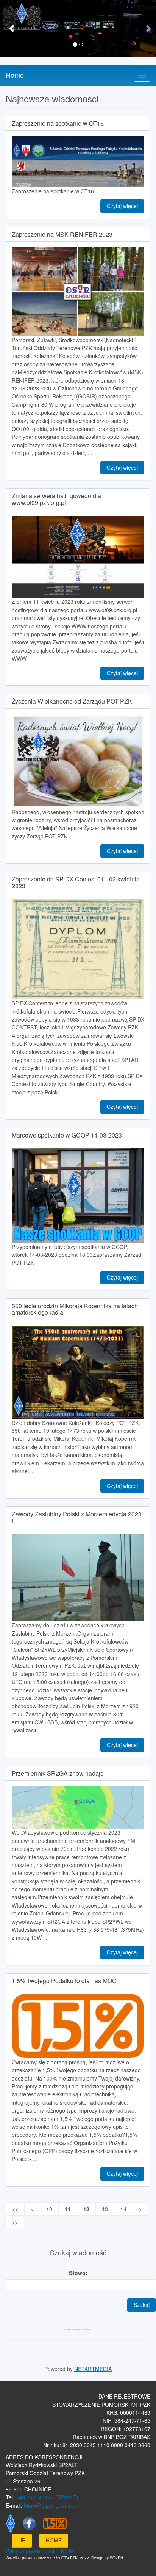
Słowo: (78, 2273)
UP (22, 2540)
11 (68, 2209)
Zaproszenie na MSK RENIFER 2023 (62, 234)
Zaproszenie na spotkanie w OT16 (58, 123)
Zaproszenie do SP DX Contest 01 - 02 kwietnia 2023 (76, 882)
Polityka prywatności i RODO (40, 2551)
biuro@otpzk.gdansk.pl (51, 2505)
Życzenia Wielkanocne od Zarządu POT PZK (72, 701)
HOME (54, 2540)
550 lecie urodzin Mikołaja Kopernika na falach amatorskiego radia (75, 1309)
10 (49, 2209)
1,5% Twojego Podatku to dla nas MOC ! (66, 1981)
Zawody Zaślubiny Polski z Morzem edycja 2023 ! (77, 1517)
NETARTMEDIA (93, 2369)
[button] (12, 28)
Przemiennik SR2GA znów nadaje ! (59, 1773)
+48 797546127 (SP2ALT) (47, 2497)
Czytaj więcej (122, 206)
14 (123, 2209)
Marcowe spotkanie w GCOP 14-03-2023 (67, 1135)
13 (105, 2209)
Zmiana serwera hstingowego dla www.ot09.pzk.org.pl (56, 499)
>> (15, 2222)
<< (15, 2209)
